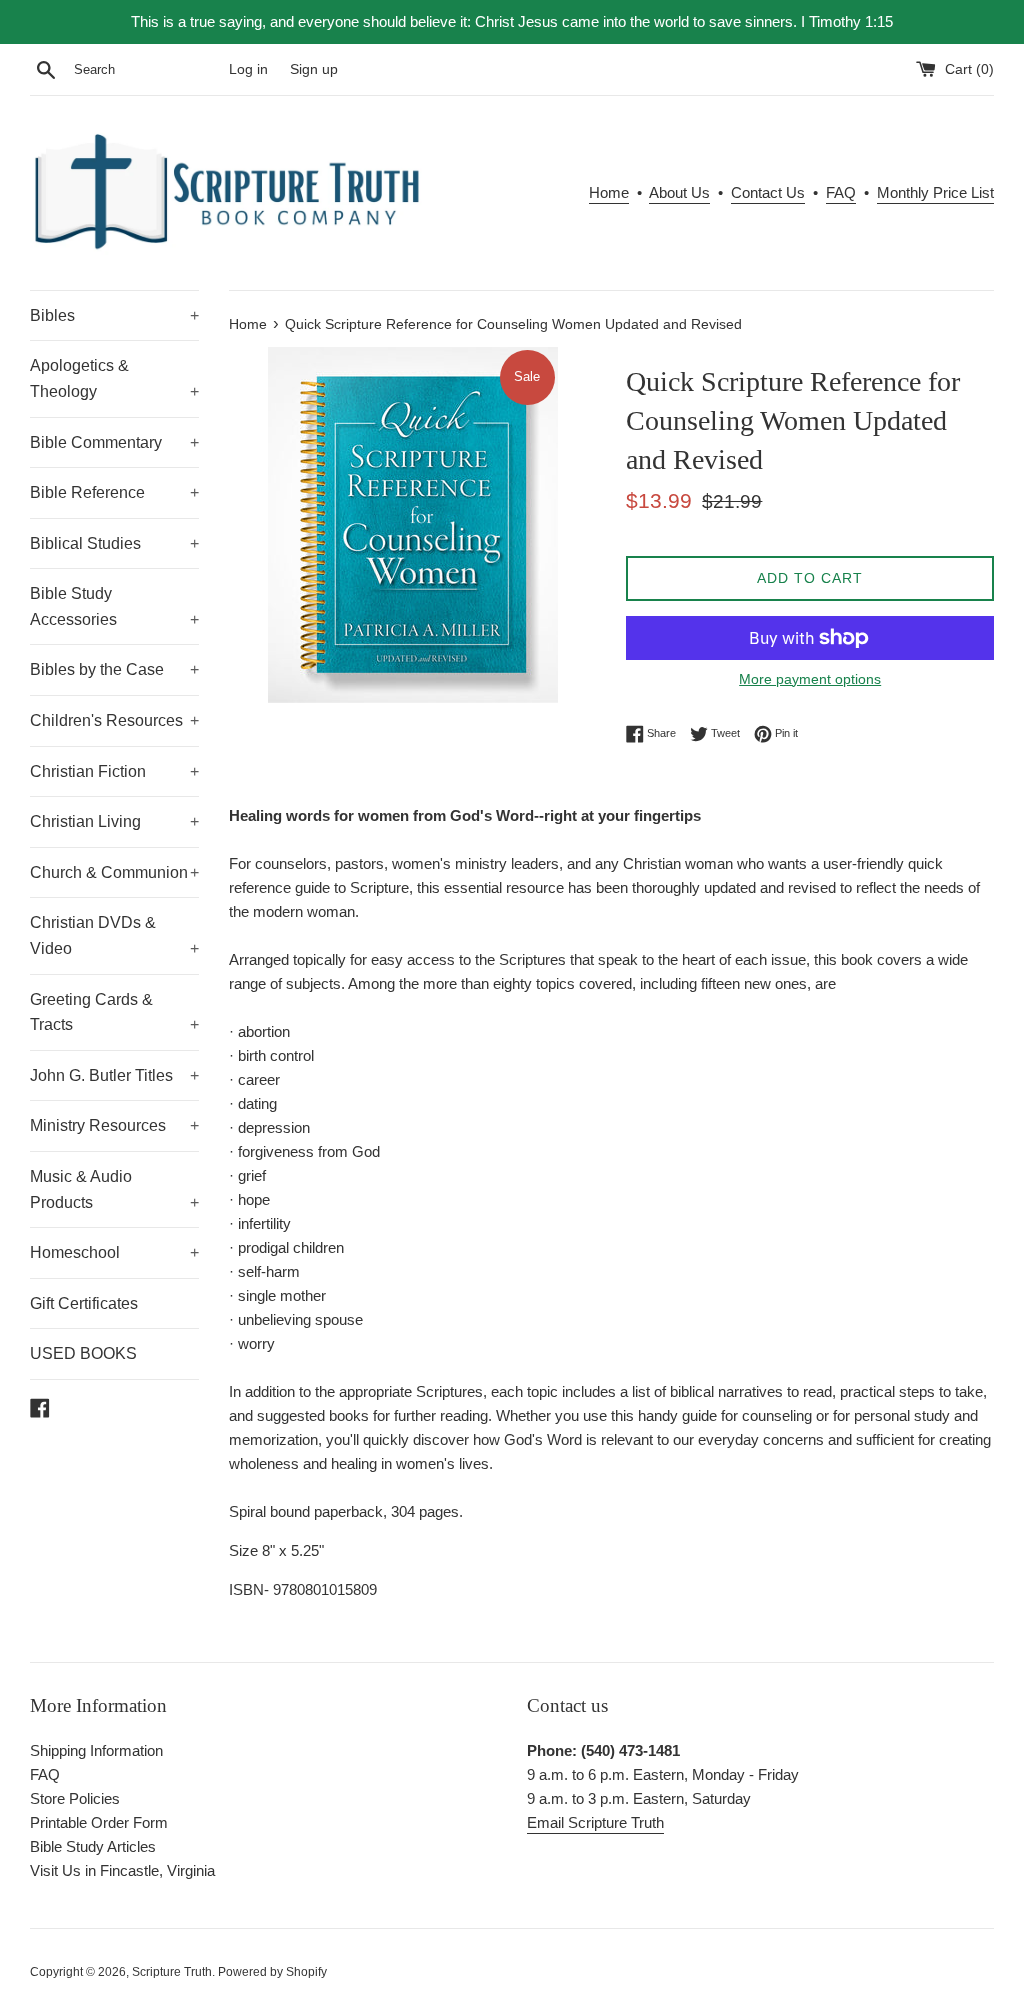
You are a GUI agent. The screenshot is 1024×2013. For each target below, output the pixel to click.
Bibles (114, 315)
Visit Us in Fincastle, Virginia (122, 1870)
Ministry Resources (114, 1125)
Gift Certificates (84, 1303)
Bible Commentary (114, 442)
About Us (679, 192)
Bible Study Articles (93, 1846)
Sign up (314, 69)
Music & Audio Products (114, 1189)
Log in (248, 69)
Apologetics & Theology (114, 378)
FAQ (841, 192)
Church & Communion (114, 872)
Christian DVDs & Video (114, 935)
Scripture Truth (172, 1972)
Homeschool (114, 1252)
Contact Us (768, 192)
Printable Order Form (99, 1822)
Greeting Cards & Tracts (114, 1012)
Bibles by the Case (114, 669)
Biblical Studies (114, 543)
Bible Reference (114, 492)
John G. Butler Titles (114, 1075)
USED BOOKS (83, 1353)
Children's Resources (114, 720)
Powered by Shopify (272, 1972)
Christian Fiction (114, 771)
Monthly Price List (935, 192)
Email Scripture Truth (595, 1822)
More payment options (810, 679)
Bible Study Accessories (114, 606)
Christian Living (114, 821)
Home (609, 192)
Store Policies (75, 1798)
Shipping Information (96, 1750)
